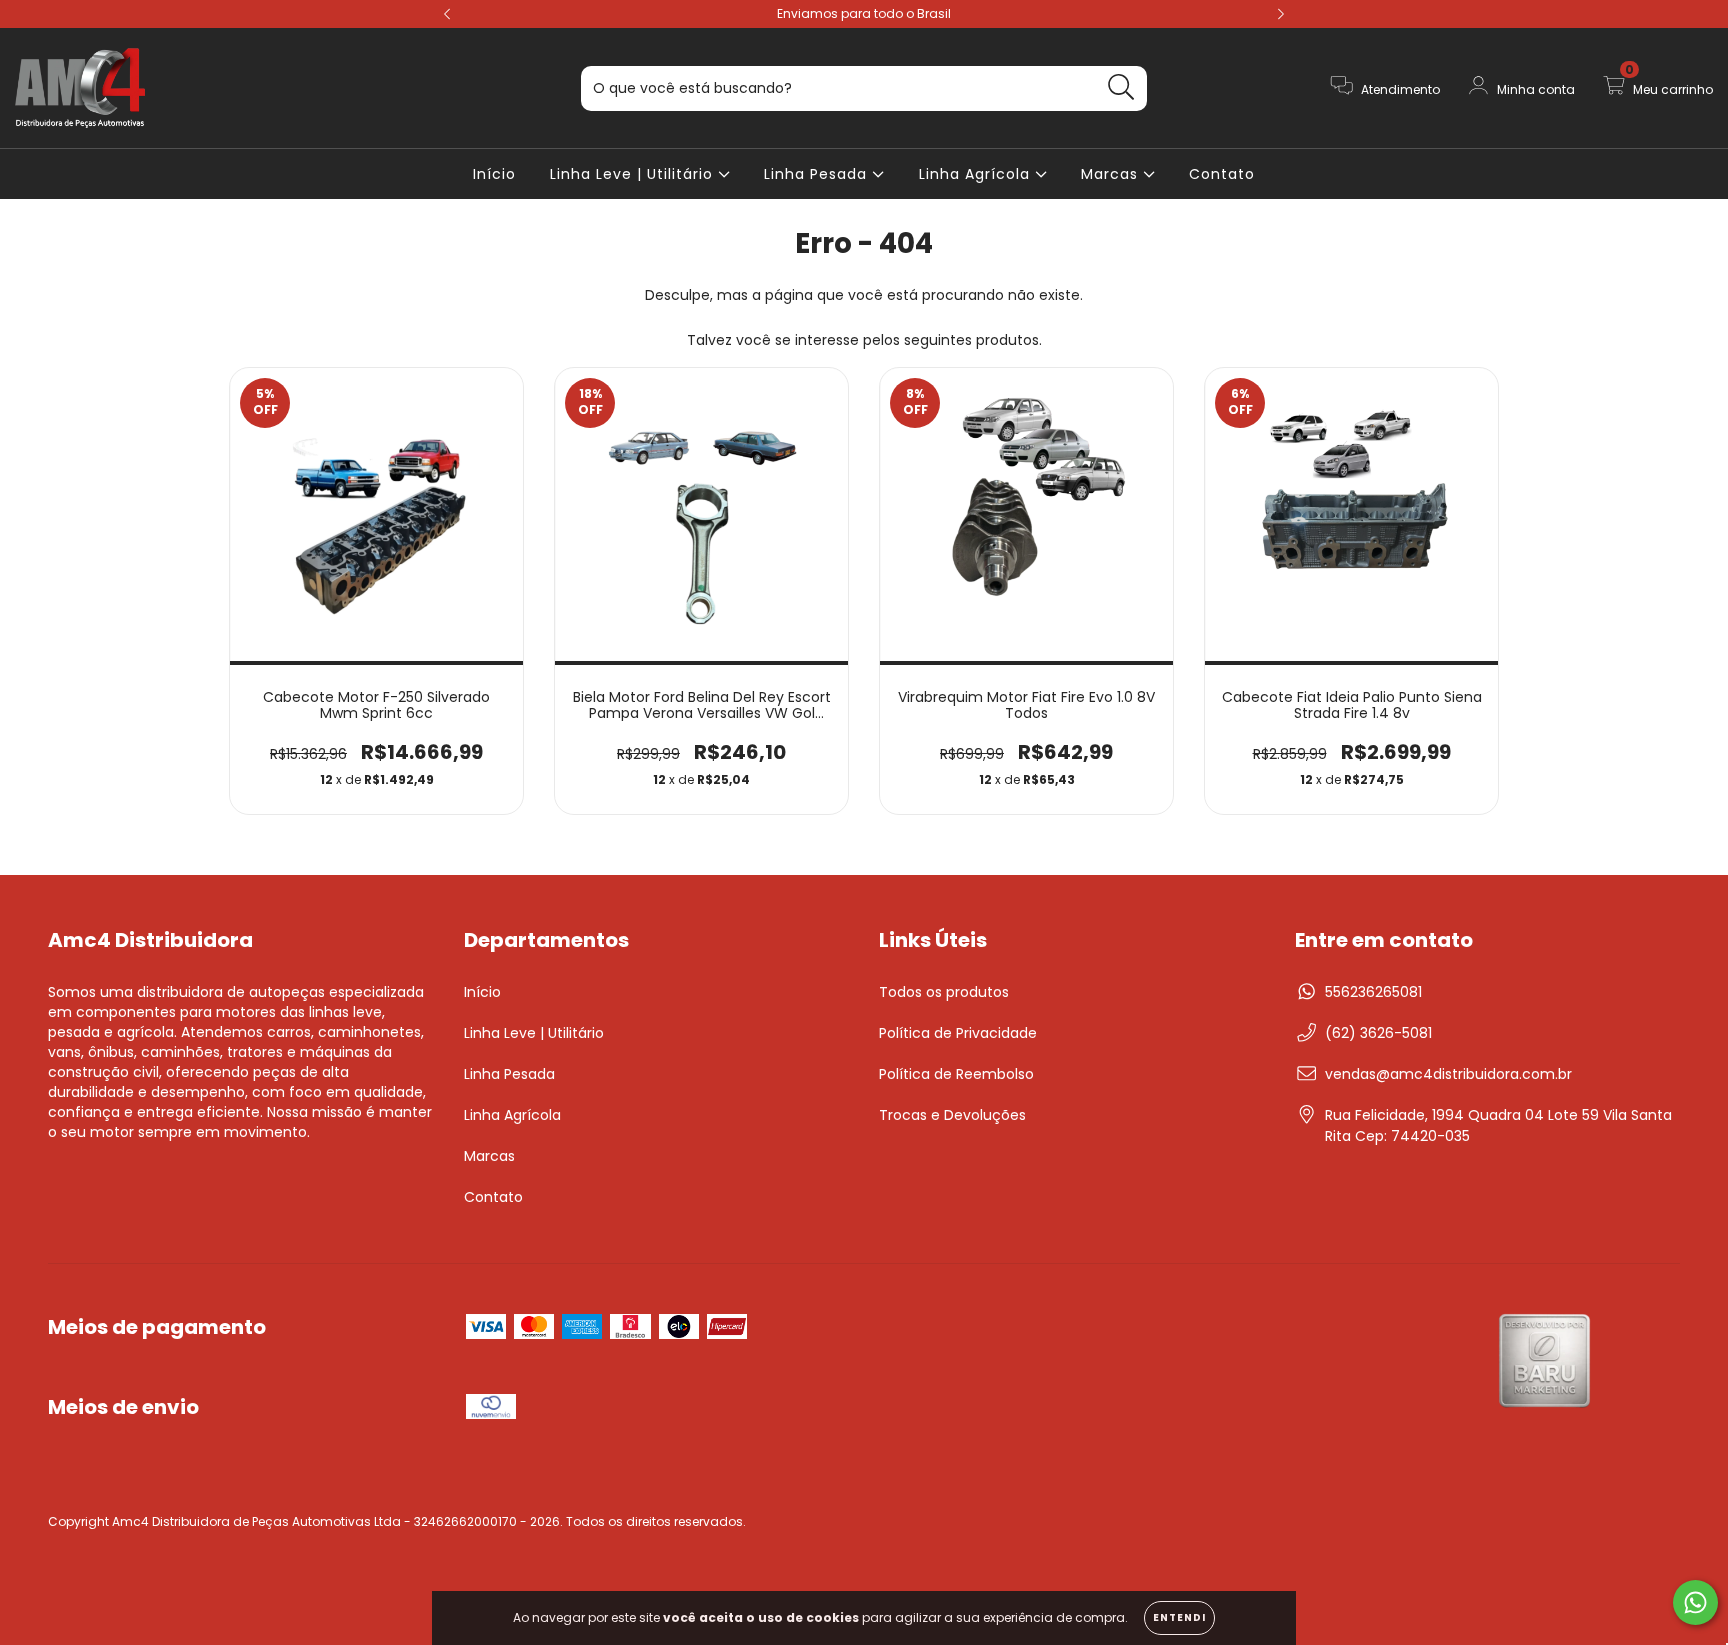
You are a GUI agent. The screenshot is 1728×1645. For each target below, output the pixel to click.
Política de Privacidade (958, 1033)
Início (494, 174)
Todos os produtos (944, 992)
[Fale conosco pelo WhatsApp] (1695, 1602)
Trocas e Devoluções (952, 1115)
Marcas (1112, 174)
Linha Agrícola (977, 174)
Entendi (1179, 1617)
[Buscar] (1121, 87)
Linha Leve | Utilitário (634, 174)
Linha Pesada (818, 174)
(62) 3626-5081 (1378, 1033)
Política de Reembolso (956, 1074)
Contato (1222, 174)
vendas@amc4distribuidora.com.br (1448, 1074)
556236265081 (1373, 992)
